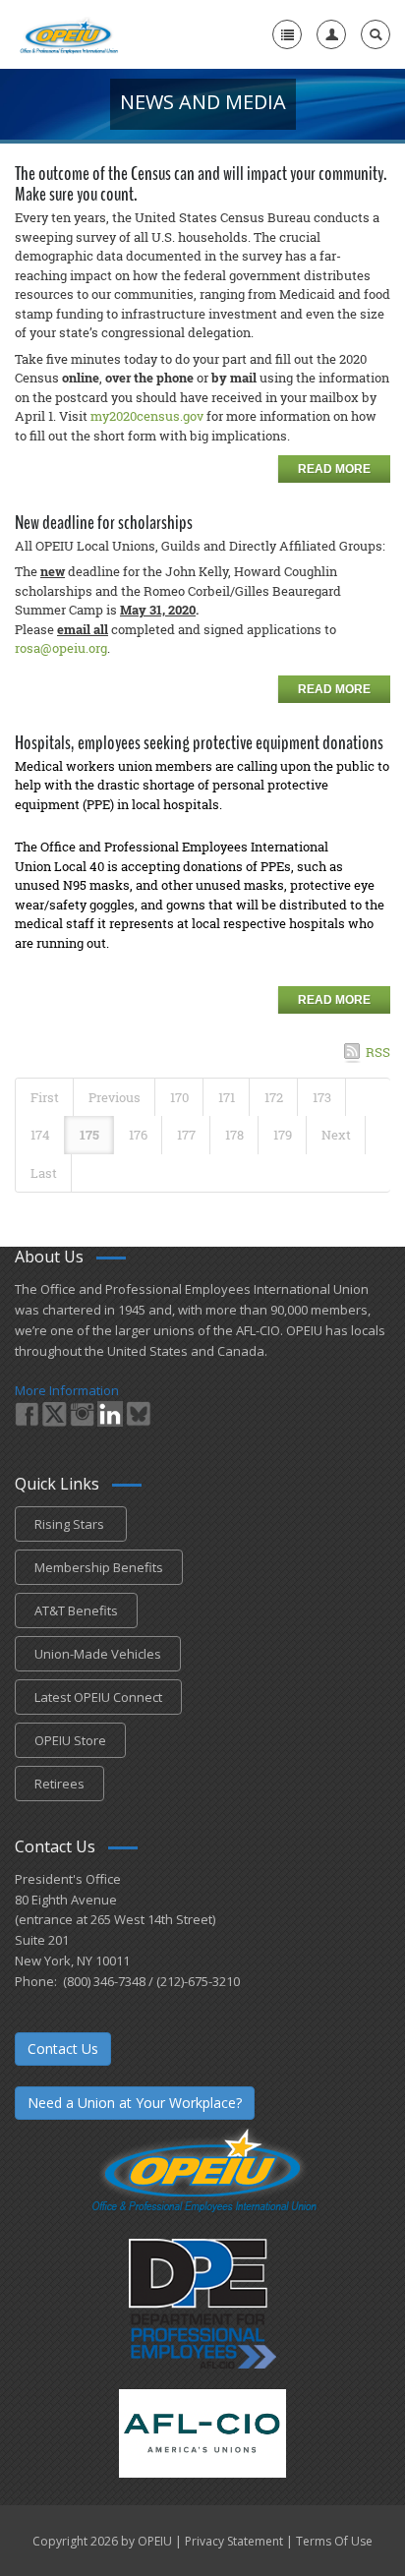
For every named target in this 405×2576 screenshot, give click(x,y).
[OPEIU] (68, 34)
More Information (67, 1390)
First (45, 1097)
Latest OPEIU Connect (98, 1697)
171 (227, 1097)
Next (336, 1135)
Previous (115, 1097)
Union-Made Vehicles (98, 1654)
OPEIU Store (70, 1740)
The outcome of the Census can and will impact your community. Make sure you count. (201, 184)
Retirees (59, 1784)
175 (89, 1135)
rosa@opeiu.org (61, 648)
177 (186, 1135)
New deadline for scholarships (104, 523)
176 (138, 1135)
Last (44, 1173)
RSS (378, 1052)
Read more (334, 469)
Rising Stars (71, 1524)
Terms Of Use (334, 2541)
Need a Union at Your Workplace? (135, 2103)
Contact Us (63, 2049)
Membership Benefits (99, 1567)
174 (40, 1135)
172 (274, 1097)
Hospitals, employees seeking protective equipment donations (199, 743)
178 (234, 1135)
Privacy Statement (234, 2541)
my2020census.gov (147, 416)
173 (322, 1097)
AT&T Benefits (76, 1610)
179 (283, 1135)
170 (179, 1097)
